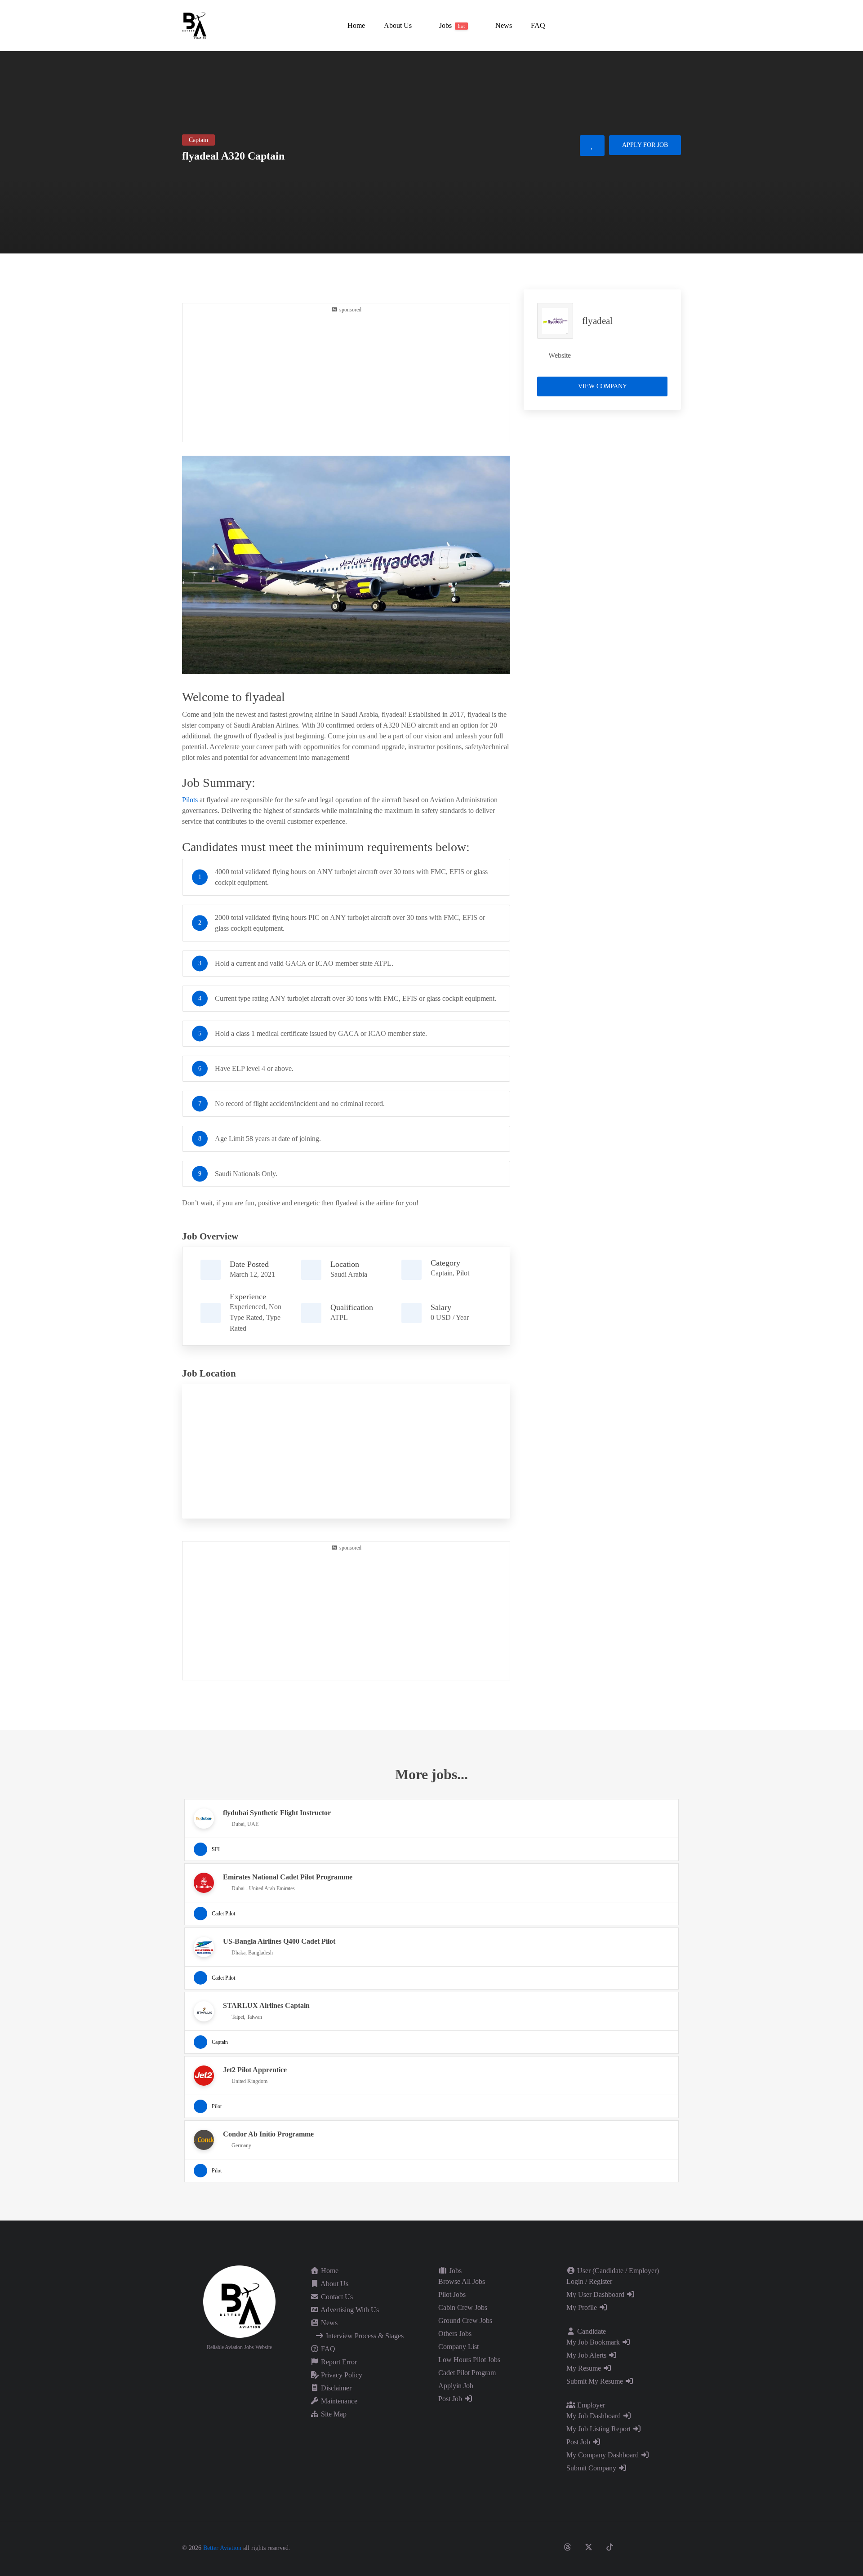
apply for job (645, 145)
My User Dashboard (596, 2294)
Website (560, 355)
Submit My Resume (596, 2381)
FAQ (327, 2349)
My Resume (585, 2368)
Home (329, 2271)
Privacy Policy (341, 2375)
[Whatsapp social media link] (652, 2547)
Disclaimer (335, 2388)
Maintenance (338, 2401)
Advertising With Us (349, 2310)
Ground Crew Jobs (465, 2321)
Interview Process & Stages (364, 2336)
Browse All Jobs (462, 2281)
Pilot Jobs (452, 2294)
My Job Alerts (587, 2355)
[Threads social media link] (567, 2547)
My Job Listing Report (599, 2429)
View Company (603, 386)
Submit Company (592, 2468)
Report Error (338, 2362)
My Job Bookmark (594, 2342)
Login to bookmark (592, 146)
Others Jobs (455, 2334)
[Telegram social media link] (673, 2547)
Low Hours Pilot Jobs (469, 2360)
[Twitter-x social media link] (589, 2547)
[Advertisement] (346, 377)
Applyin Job (456, 2386)
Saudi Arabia (349, 1274)
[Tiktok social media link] (610, 2547)
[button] (397, 25)
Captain (442, 1273)
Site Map (333, 2414)
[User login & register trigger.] (677, 26)
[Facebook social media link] (525, 2547)
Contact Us (336, 2297)
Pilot (463, 1273)
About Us (334, 2284)
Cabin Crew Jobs (463, 2307)
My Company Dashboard (603, 2455)
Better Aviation (222, 2548)
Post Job (451, 2399)
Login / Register (589, 2281)
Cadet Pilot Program (467, 2373)
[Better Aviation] (196, 25)
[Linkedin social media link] (631, 2547)
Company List (458, 2347)
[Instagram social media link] (546, 2547)
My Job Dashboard (594, 2416)
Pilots (190, 800)
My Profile (583, 2307)
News (328, 2323)
